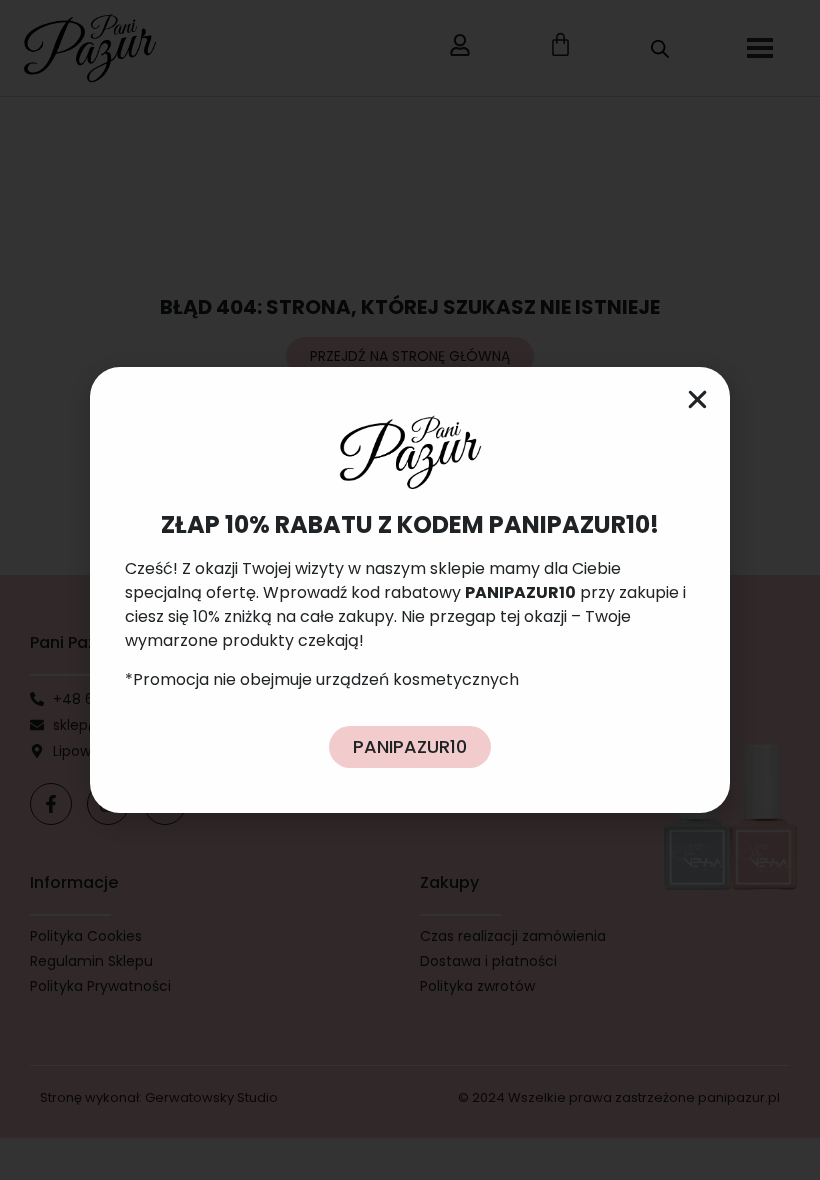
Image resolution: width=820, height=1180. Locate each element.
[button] (697, 399)
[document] (410, 590)
